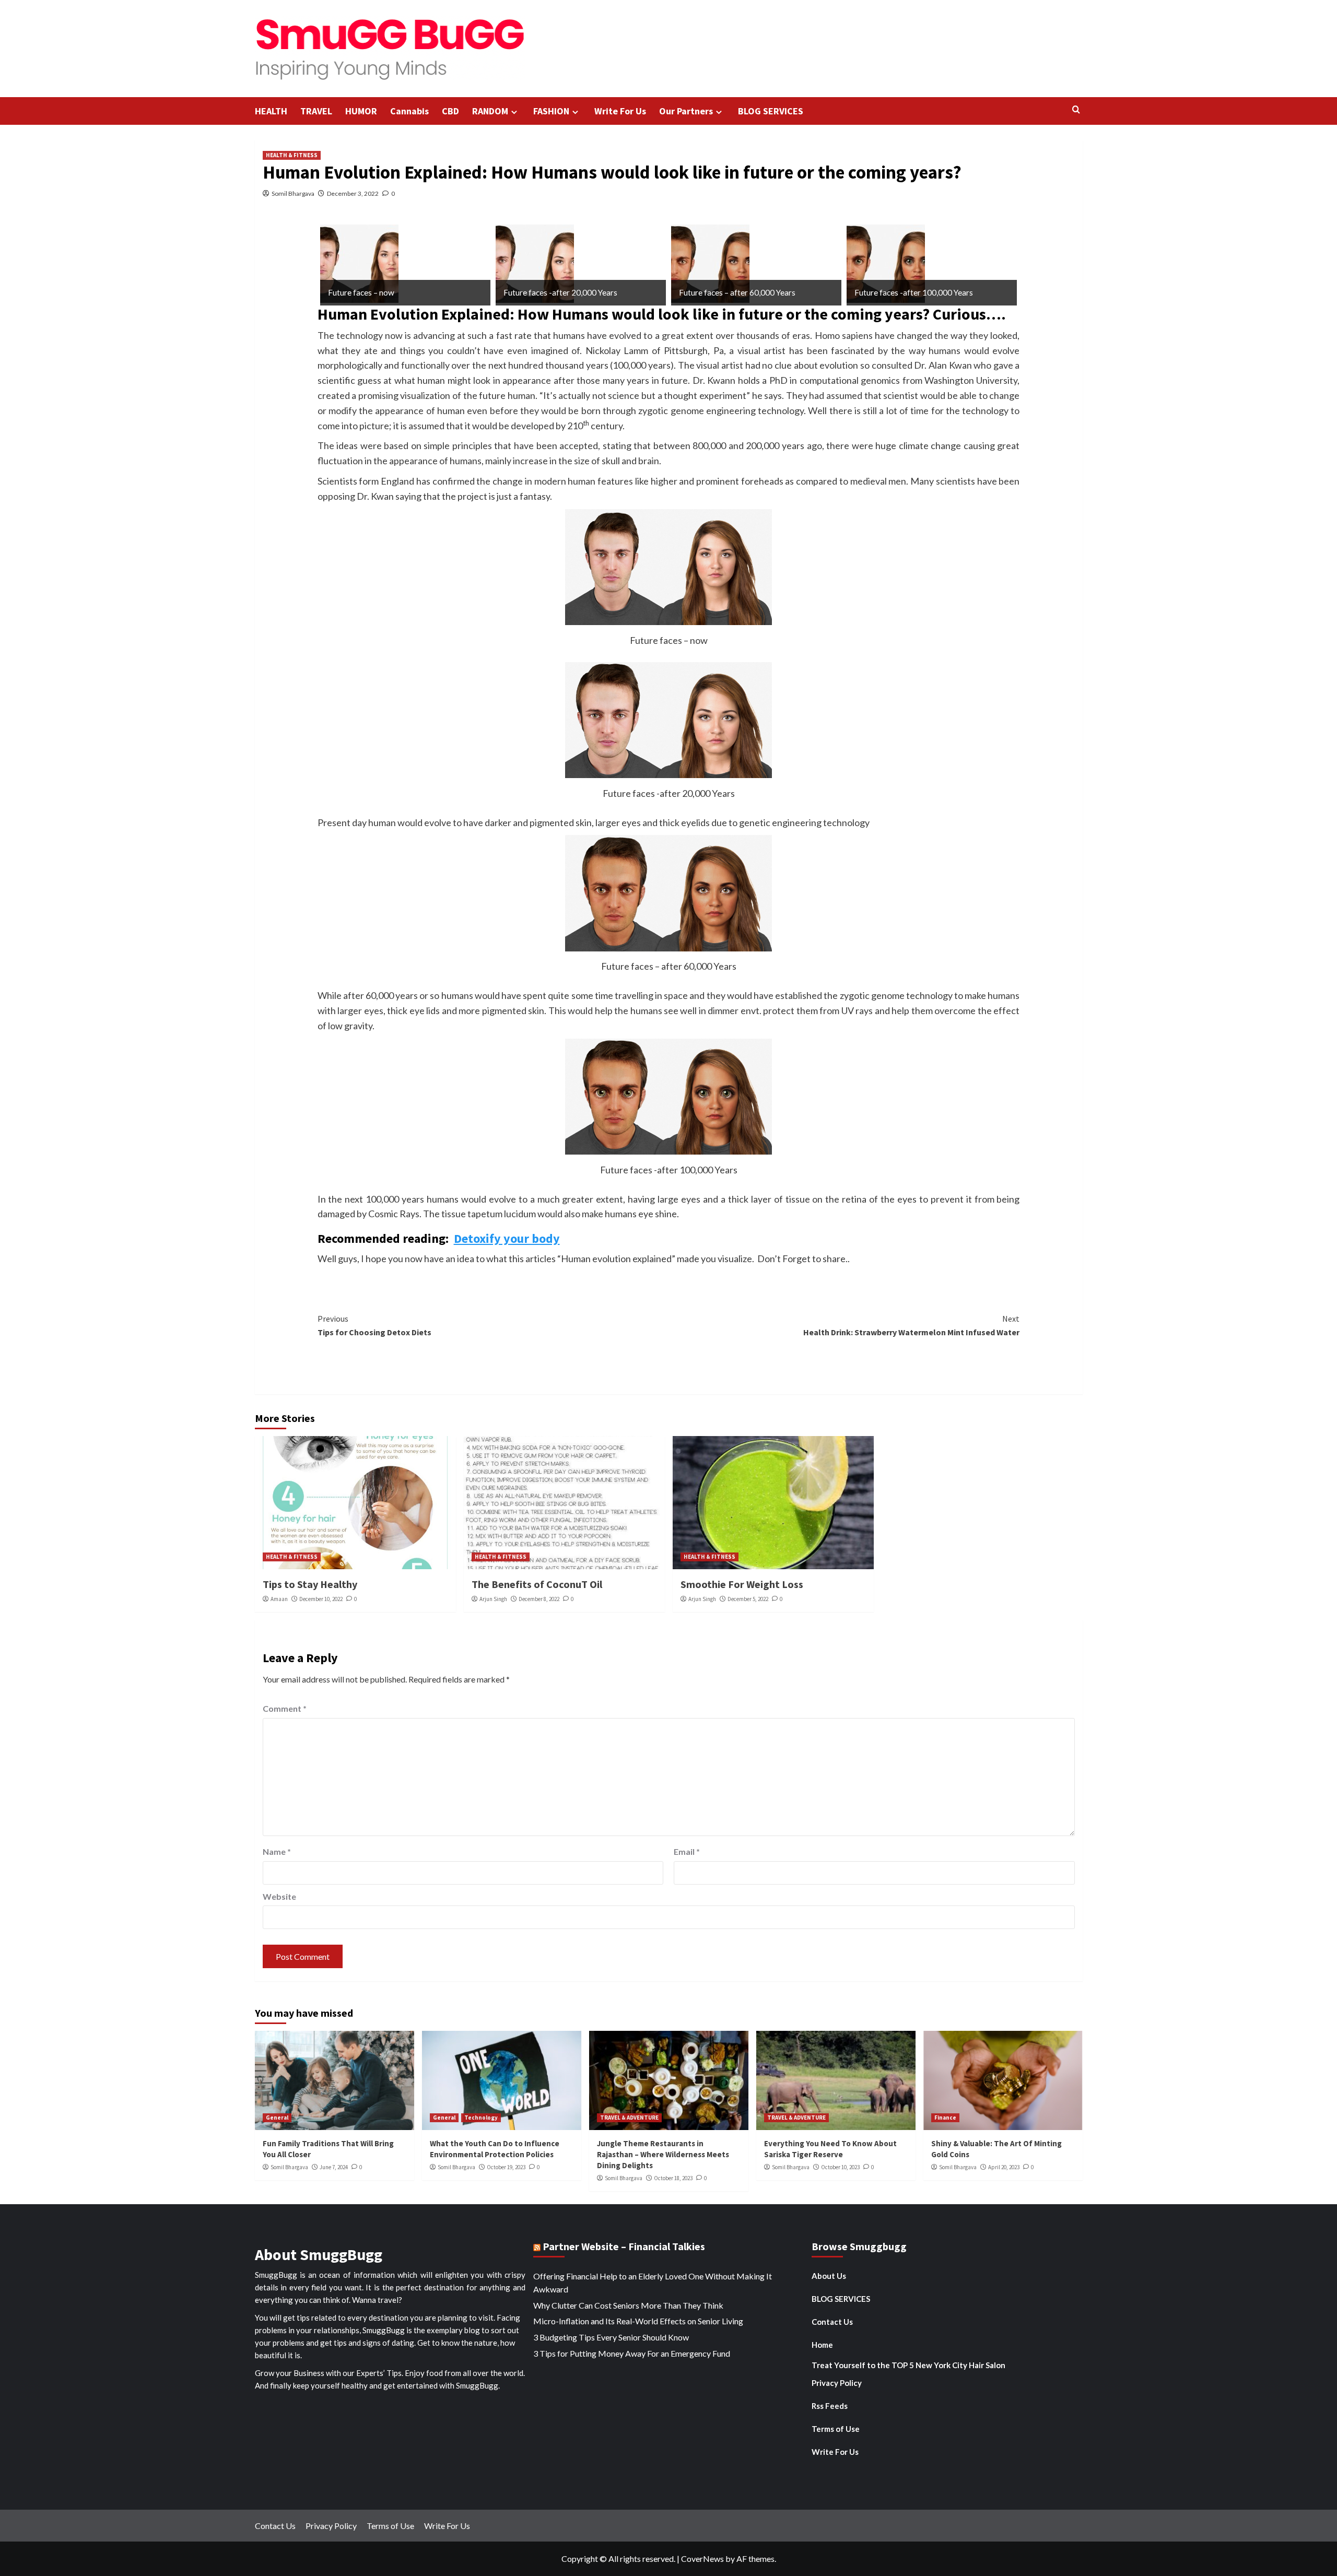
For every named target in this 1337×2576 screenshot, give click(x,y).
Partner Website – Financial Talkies (624, 2246)
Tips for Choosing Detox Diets (374, 1325)
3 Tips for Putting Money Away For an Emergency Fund (632, 2353)
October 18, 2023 (673, 2178)
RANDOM (490, 111)
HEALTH (271, 111)
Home (822, 2345)
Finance (945, 2118)
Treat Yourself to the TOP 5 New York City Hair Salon (908, 2365)
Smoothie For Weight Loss (742, 1584)
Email (687, 1851)
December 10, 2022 (321, 1599)
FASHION (551, 111)
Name (277, 1851)
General (277, 2118)
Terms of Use (836, 2429)
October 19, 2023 (506, 2167)
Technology (481, 2118)
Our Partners (686, 111)
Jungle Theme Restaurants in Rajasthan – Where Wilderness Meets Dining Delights (663, 2154)
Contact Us (832, 2322)
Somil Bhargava (293, 193)
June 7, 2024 (334, 2167)
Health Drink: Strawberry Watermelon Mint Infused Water (911, 1325)
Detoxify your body (507, 1238)
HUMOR (361, 111)
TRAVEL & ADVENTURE (629, 2118)
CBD (450, 111)
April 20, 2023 (1004, 2167)
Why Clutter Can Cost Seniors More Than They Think (628, 2305)
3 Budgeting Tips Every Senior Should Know (611, 2337)
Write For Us (620, 111)
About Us (829, 2276)
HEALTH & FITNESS (292, 155)
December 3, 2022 (353, 193)
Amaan (279, 1599)
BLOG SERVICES (771, 111)
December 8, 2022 (539, 1599)
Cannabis (409, 111)
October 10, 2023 (840, 2167)
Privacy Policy (837, 2383)
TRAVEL (316, 111)
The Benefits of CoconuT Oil (537, 1584)
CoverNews (702, 2559)
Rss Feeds (830, 2406)
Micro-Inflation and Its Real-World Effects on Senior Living (638, 2321)
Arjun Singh (493, 1599)
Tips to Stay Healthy (310, 1584)
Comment (285, 1708)
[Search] (1076, 110)
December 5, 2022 (748, 1599)
